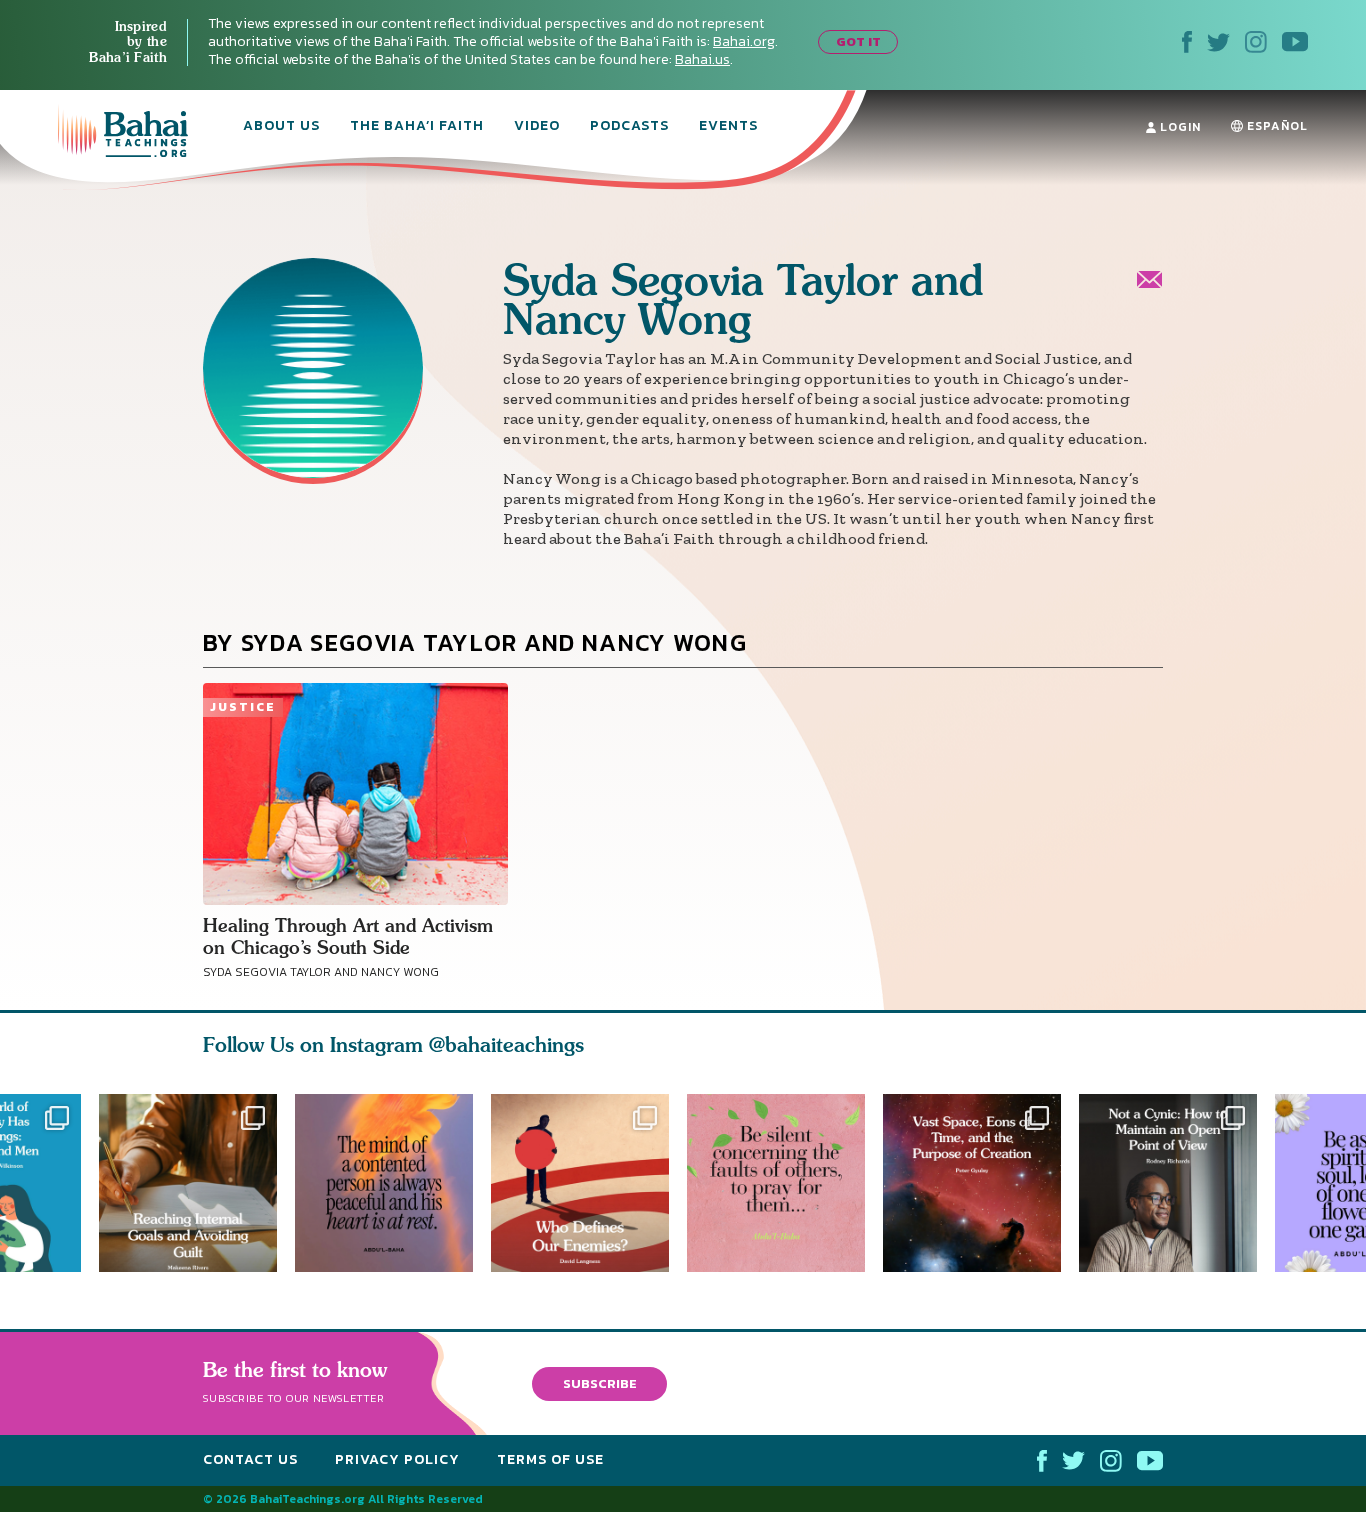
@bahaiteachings (506, 1044)
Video (537, 127)
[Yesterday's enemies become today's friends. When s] (589, 1183)
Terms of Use (550, 1459)
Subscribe (600, 1383)
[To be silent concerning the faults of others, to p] (785, 1183)
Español (1275, 126)
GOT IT (858, 41)
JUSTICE (243, 707)
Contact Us (250, 1459)
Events (728, 127)
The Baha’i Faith (417, 127)
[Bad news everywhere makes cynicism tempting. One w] (1177, 1183)
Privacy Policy (397, 1459)
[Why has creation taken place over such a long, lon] (981, 1183)
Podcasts (629, 127)
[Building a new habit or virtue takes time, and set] (188, 1183)
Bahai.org (744, 41)
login (1178, 127)
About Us (281, 127)
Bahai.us (702, 59)
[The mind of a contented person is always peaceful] (384, 1183)
